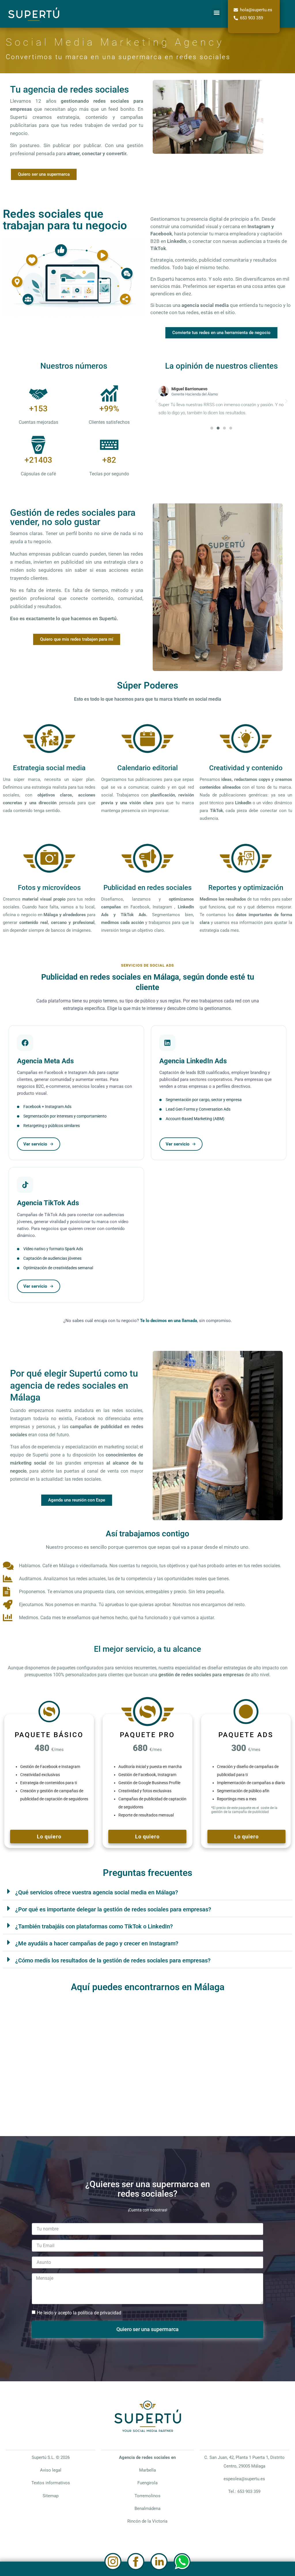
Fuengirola (147, 2483)
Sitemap (51, 2496)
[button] (216, 13)
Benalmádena (147, 2508)
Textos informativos (51, 2483)
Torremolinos (147, 2496)
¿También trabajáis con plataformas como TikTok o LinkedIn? (94, 1926)
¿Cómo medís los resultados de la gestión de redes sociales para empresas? (113, 1960)
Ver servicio (35, 1144)
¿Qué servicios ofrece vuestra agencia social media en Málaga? (97, 1892)
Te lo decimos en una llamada (169, 1321)
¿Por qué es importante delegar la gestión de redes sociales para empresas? (113, 1909)
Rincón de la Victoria (147, 2521)
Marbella (147, 2470)
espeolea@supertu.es (244, 2479)
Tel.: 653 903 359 (244, 2491)
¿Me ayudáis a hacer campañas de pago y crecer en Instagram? (97, 1943)
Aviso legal (51, 2470)
